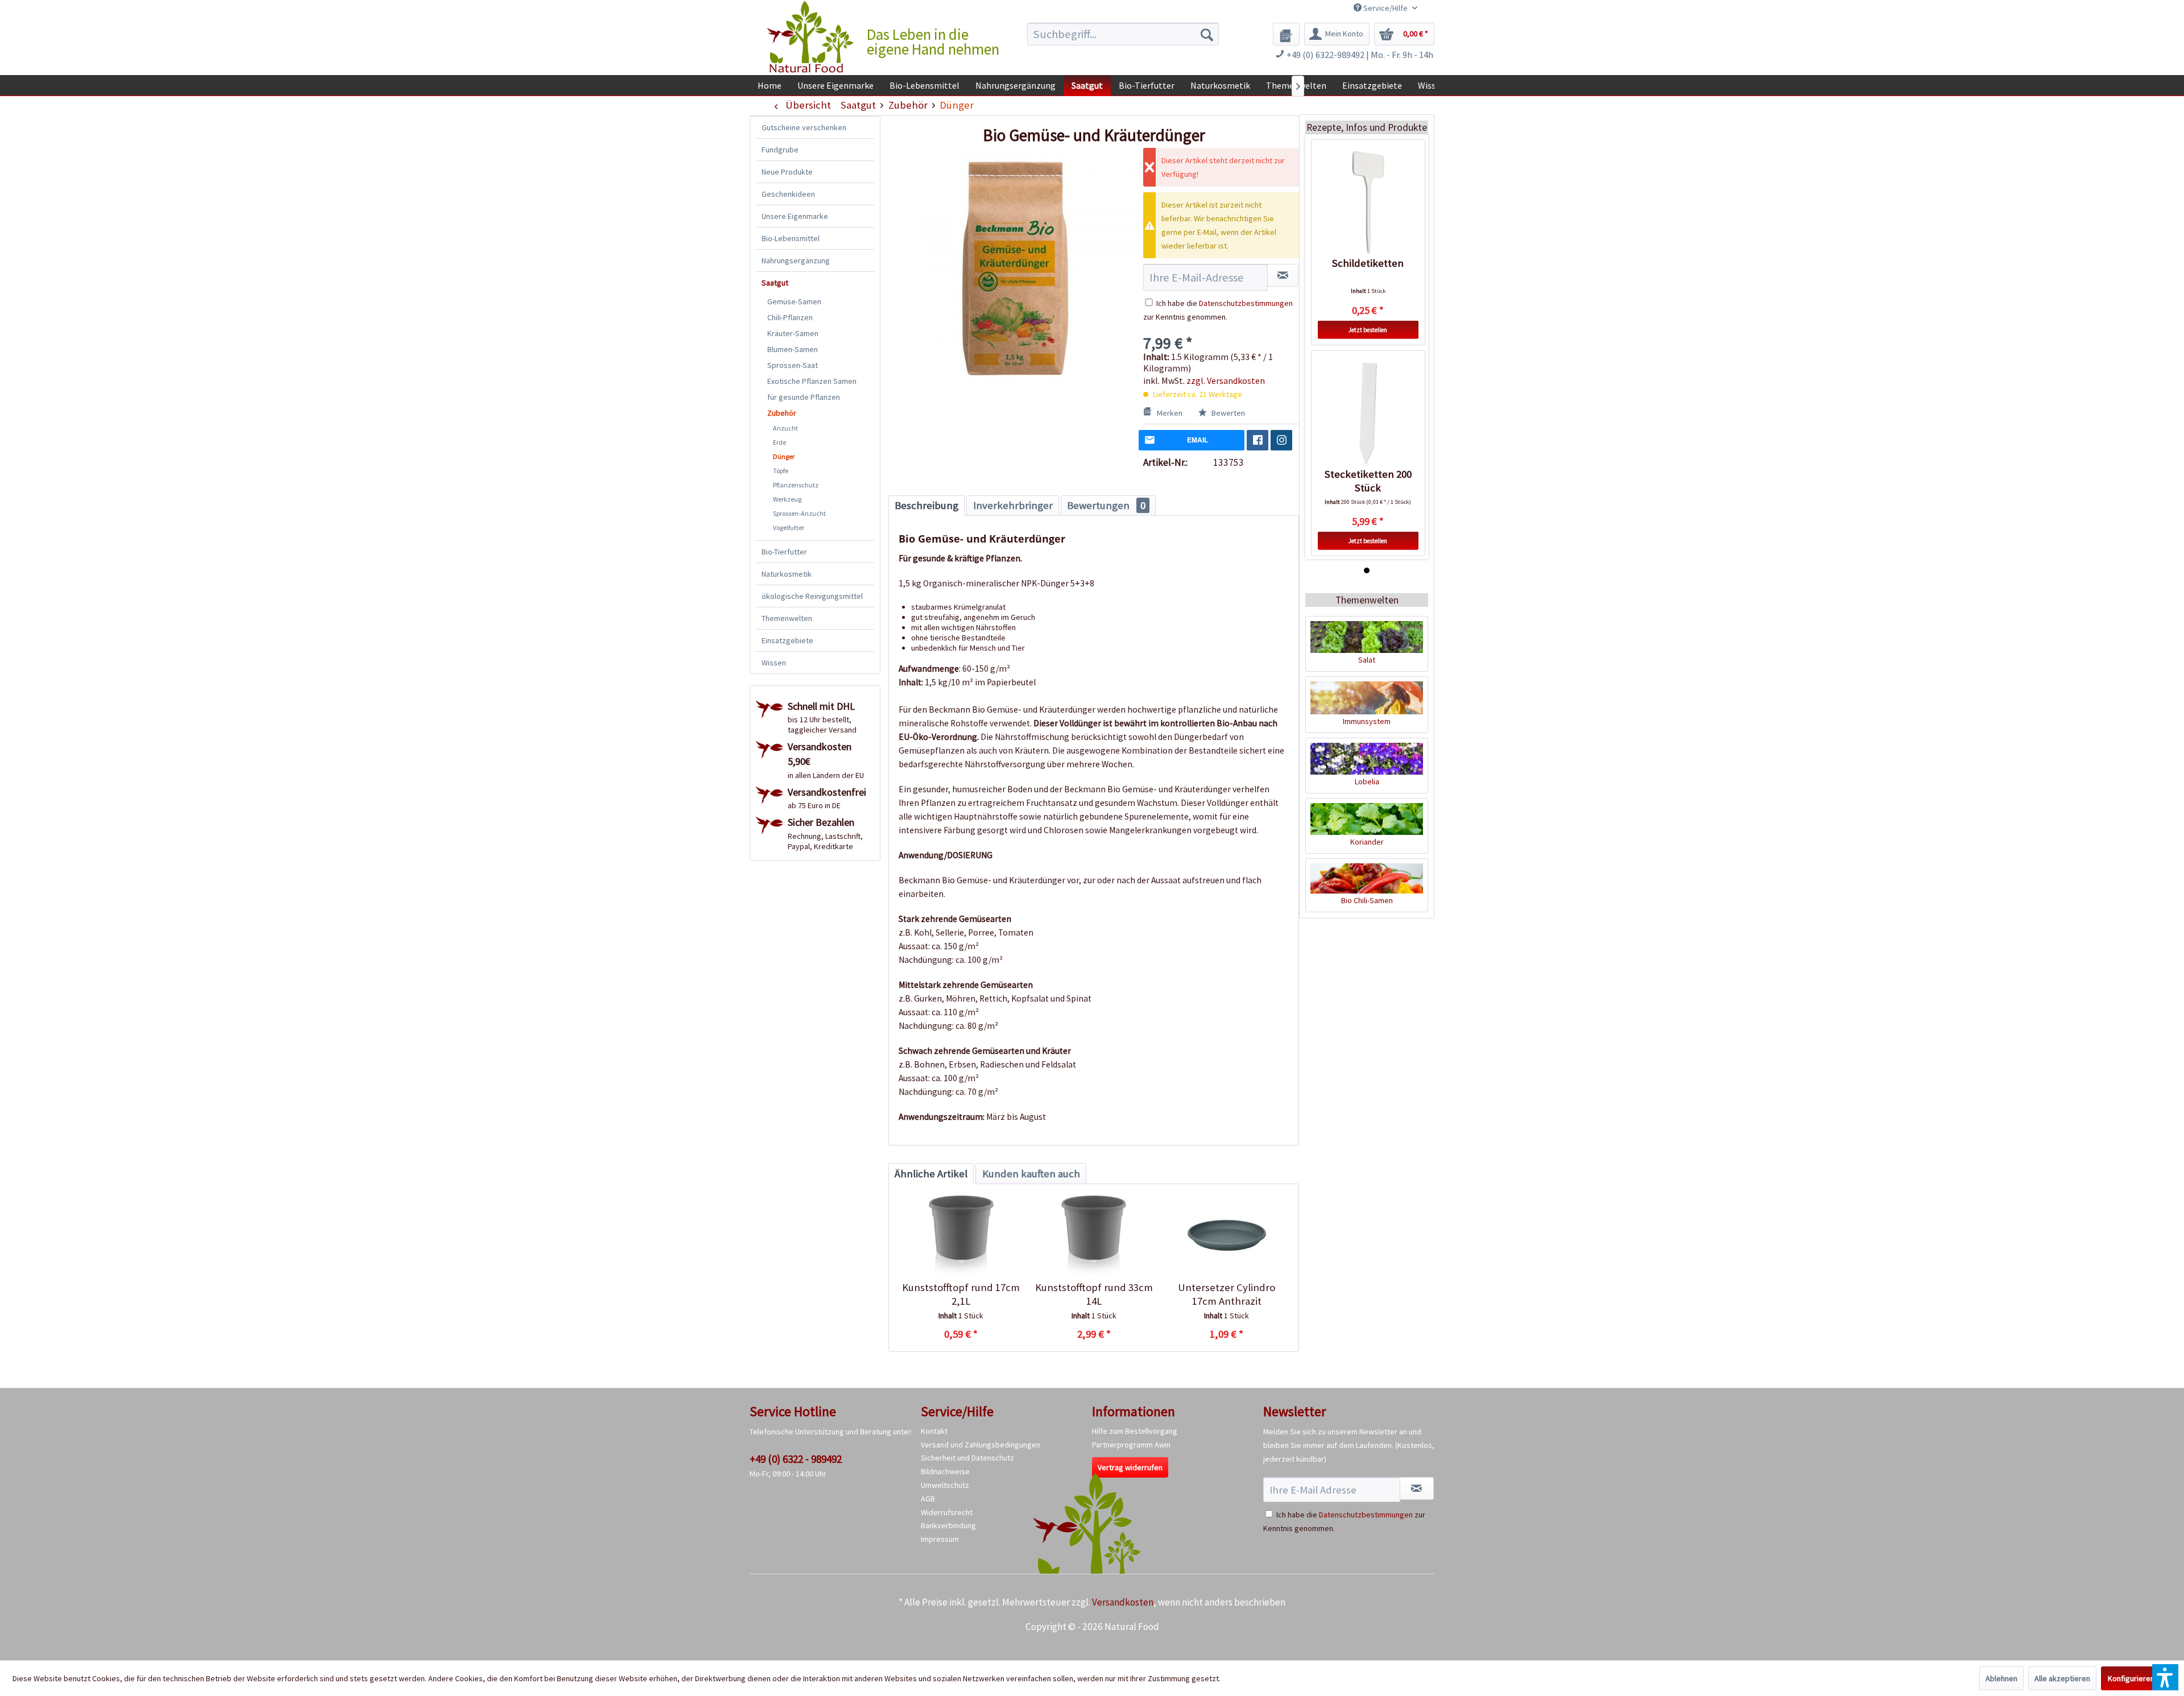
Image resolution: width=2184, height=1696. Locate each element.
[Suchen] (1207, 34)
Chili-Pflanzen (790, 317)
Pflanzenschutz (796, 485)
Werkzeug (787, 499)
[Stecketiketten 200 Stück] (1368, 413)
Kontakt (934, 1431)
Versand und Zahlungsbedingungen (981, 1445)
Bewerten (1227, 413)
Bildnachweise (945, 1471)
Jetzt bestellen (1368, 330)
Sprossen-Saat (793, 365)
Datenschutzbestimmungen (1246, 303)
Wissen (774, 663)
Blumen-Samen (793, 349)
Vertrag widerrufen (1130, 1467)
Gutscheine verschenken (804, 127)
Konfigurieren (2131, 1678)
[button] (2165, 1677)
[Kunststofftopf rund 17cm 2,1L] (961, 1235)
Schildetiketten (1368, 263)
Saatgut (775, 283)
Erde (779, 442)
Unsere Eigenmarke (795, 216)
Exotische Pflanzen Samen (812, 381)
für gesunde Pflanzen (804, 397)
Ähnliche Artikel (931, 1174)
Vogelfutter (789, 528)
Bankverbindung (948, 1525)
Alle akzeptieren (2062, 1678)
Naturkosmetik (787, 574)
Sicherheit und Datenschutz (967, 1458)
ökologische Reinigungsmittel (812, 596)
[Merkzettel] (1286, 34)
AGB (928, 1499)
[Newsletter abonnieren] (1417, 1488)
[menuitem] (1123, 34)
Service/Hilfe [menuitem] (1385, 8)
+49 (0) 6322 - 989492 (796, 1459)
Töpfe (781, 471)
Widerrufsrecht (947, 1512)
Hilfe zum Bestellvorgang (1135, 1431)
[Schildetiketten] (1368, 202)
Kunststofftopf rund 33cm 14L (1094, 1294)
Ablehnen (2001, 1678)
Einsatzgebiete (787, 640)
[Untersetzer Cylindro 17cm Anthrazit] (1227, 1235)
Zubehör (782, 413)
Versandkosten (1123, 1602)
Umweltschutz (945, 1485)
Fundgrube (780, 150)
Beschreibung (926, 505)
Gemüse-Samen (794, 301)
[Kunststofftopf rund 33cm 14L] (1093, 1235)
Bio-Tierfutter (784, 552)
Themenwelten (787, 618)
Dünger (784, 456)
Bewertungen (1106, 505)
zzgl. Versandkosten (1226, 380)
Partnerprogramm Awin (1131, 1445)
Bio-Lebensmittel (791, 238)
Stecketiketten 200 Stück (1368, 481)
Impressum (940, 1539)
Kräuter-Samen (793, 333)
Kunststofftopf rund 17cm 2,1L (961, 1294)
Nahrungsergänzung (796, 260)
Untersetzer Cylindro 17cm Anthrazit (1227, 1294)
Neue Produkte (787, 172)
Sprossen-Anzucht (799, 513)
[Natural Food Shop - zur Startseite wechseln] (811, 37)
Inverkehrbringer (1013, 505)
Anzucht (785, 428)
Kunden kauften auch (1031, 1174)
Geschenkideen (788, 194)
